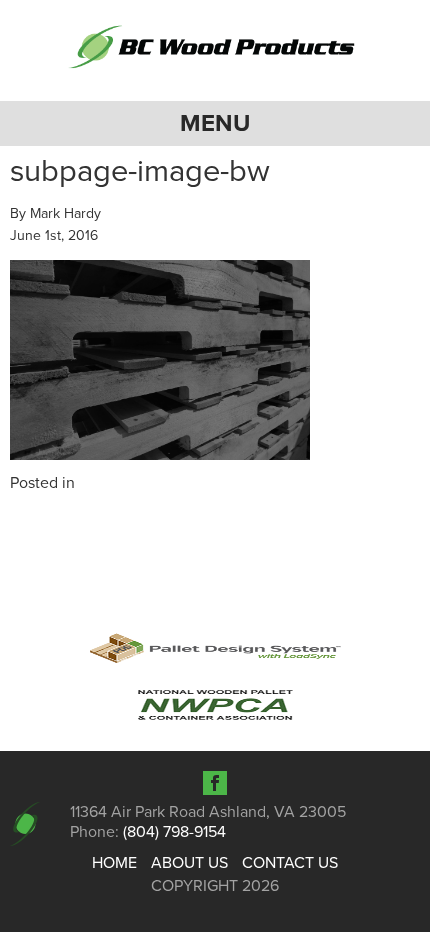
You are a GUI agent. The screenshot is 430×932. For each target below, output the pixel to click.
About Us (189, 863)
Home (114, 863)
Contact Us (290, 863)
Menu (215, 123)
